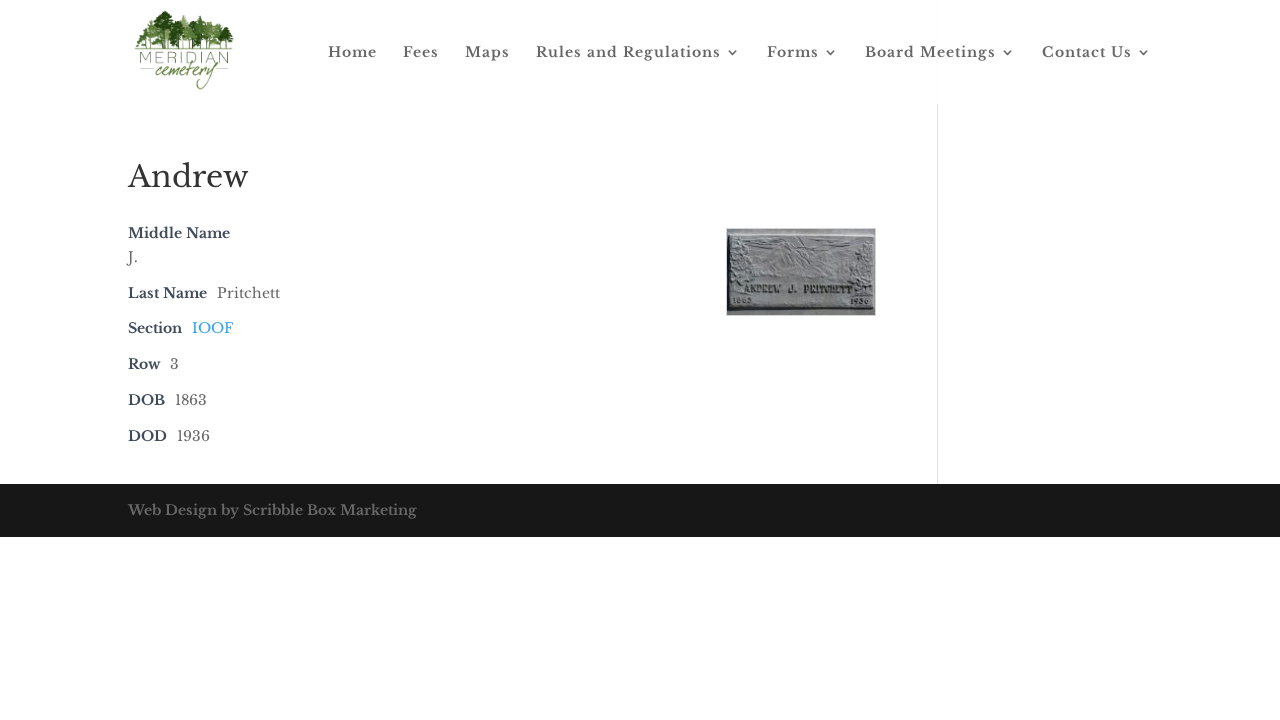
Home (352, 53)
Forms (793, 53)
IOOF (212, 328)
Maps (487, 53)
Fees (421, 53)
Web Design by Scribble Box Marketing (272, 510)
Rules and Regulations (628, 53)
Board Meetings (930, 53)
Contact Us (1087, 53)
